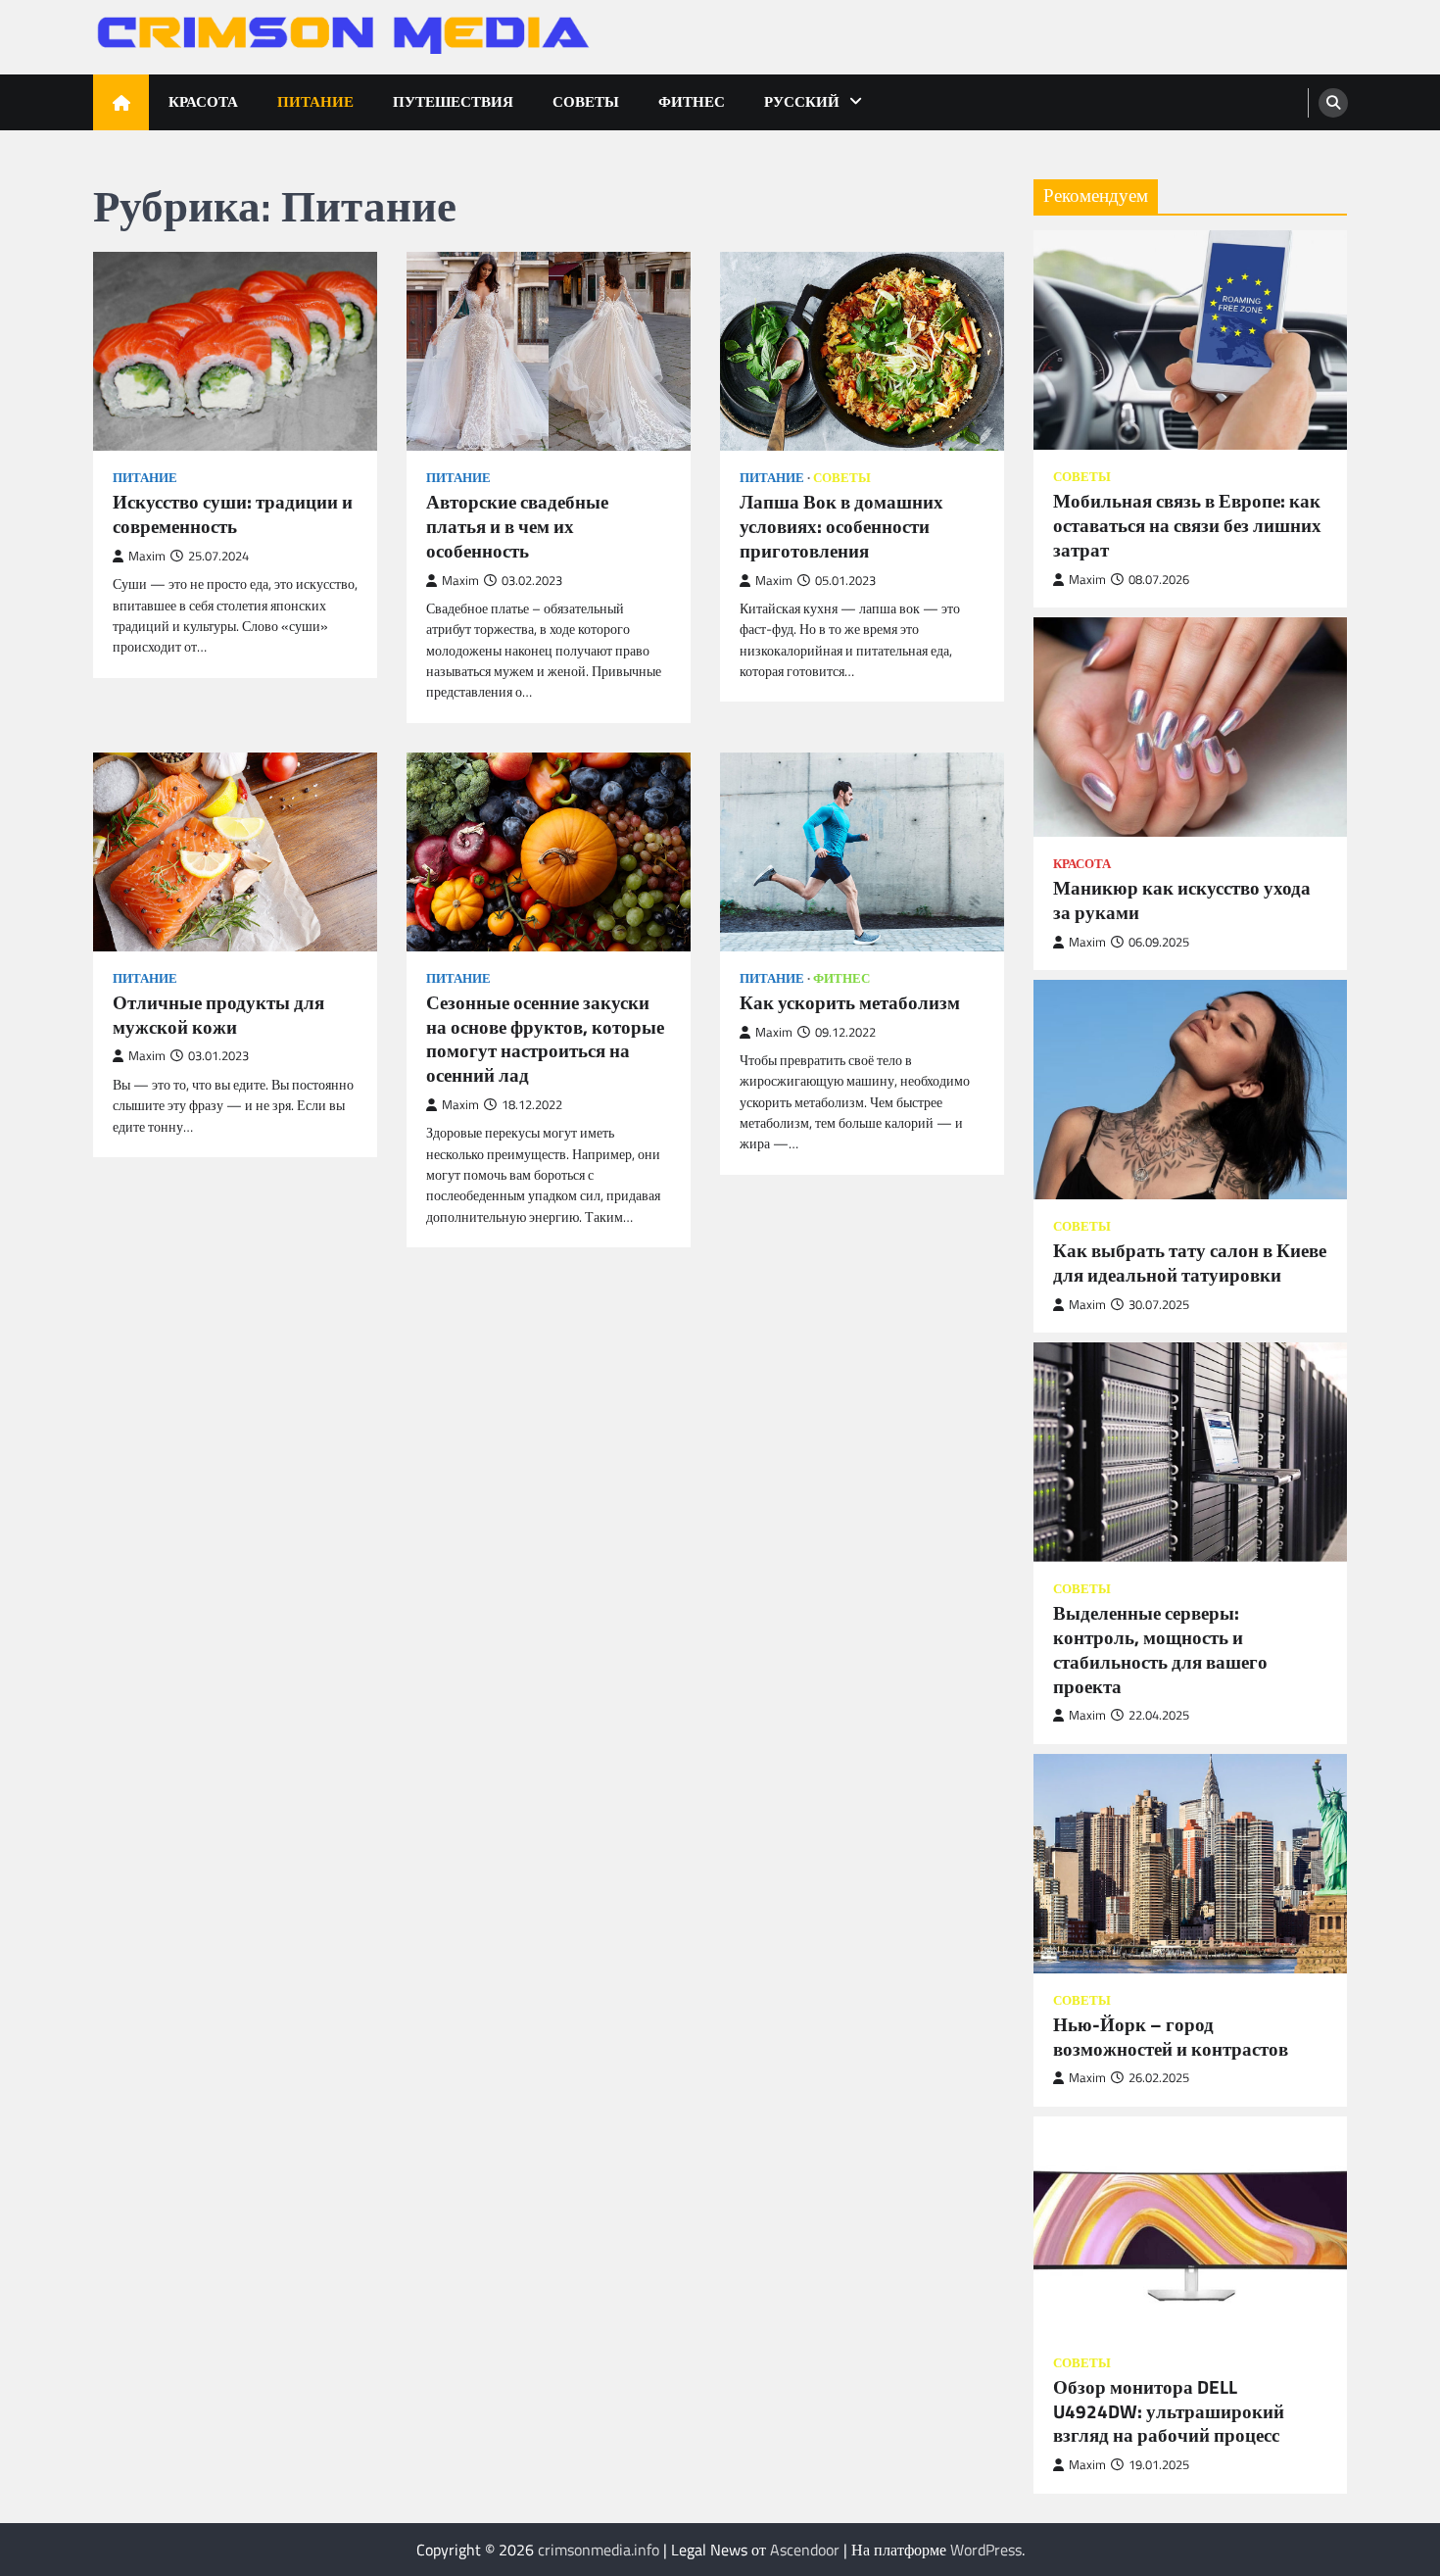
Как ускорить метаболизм (850, 1003)
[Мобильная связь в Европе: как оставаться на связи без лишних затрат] (1190, 340)
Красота (203, 101)
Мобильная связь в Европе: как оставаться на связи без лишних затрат (1187, 525)
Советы (586, 101)
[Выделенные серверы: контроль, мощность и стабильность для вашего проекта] (1190, 1452)
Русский (802, 101)
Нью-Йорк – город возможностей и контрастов (1171, 2037)
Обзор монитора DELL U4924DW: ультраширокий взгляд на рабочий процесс (1169, 2411)
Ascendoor (805, 2550)
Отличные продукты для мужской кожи (218, 1015)
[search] (1333, 103)
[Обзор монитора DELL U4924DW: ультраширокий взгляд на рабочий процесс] (1190, 2226)
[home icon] (121, 102)
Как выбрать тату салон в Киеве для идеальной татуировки (1190, 1263)
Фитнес (692, 101)
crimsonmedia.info (599, 2550)
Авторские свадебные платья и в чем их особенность (517, 526)
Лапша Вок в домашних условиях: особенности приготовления (841, 526)
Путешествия (453, 101)
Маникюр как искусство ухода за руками (1182, 900)
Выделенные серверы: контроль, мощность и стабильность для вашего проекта (1160, 1650)
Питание (315, 101)
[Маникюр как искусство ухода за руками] (1190, 727)
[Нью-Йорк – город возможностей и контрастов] (1190, 1864)
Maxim (147, 556)
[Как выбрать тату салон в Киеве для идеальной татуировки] (1190, 1090)
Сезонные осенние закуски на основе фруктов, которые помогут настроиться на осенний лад (545, 1039)
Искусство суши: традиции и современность (233, 514)
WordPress (986, 2550)
